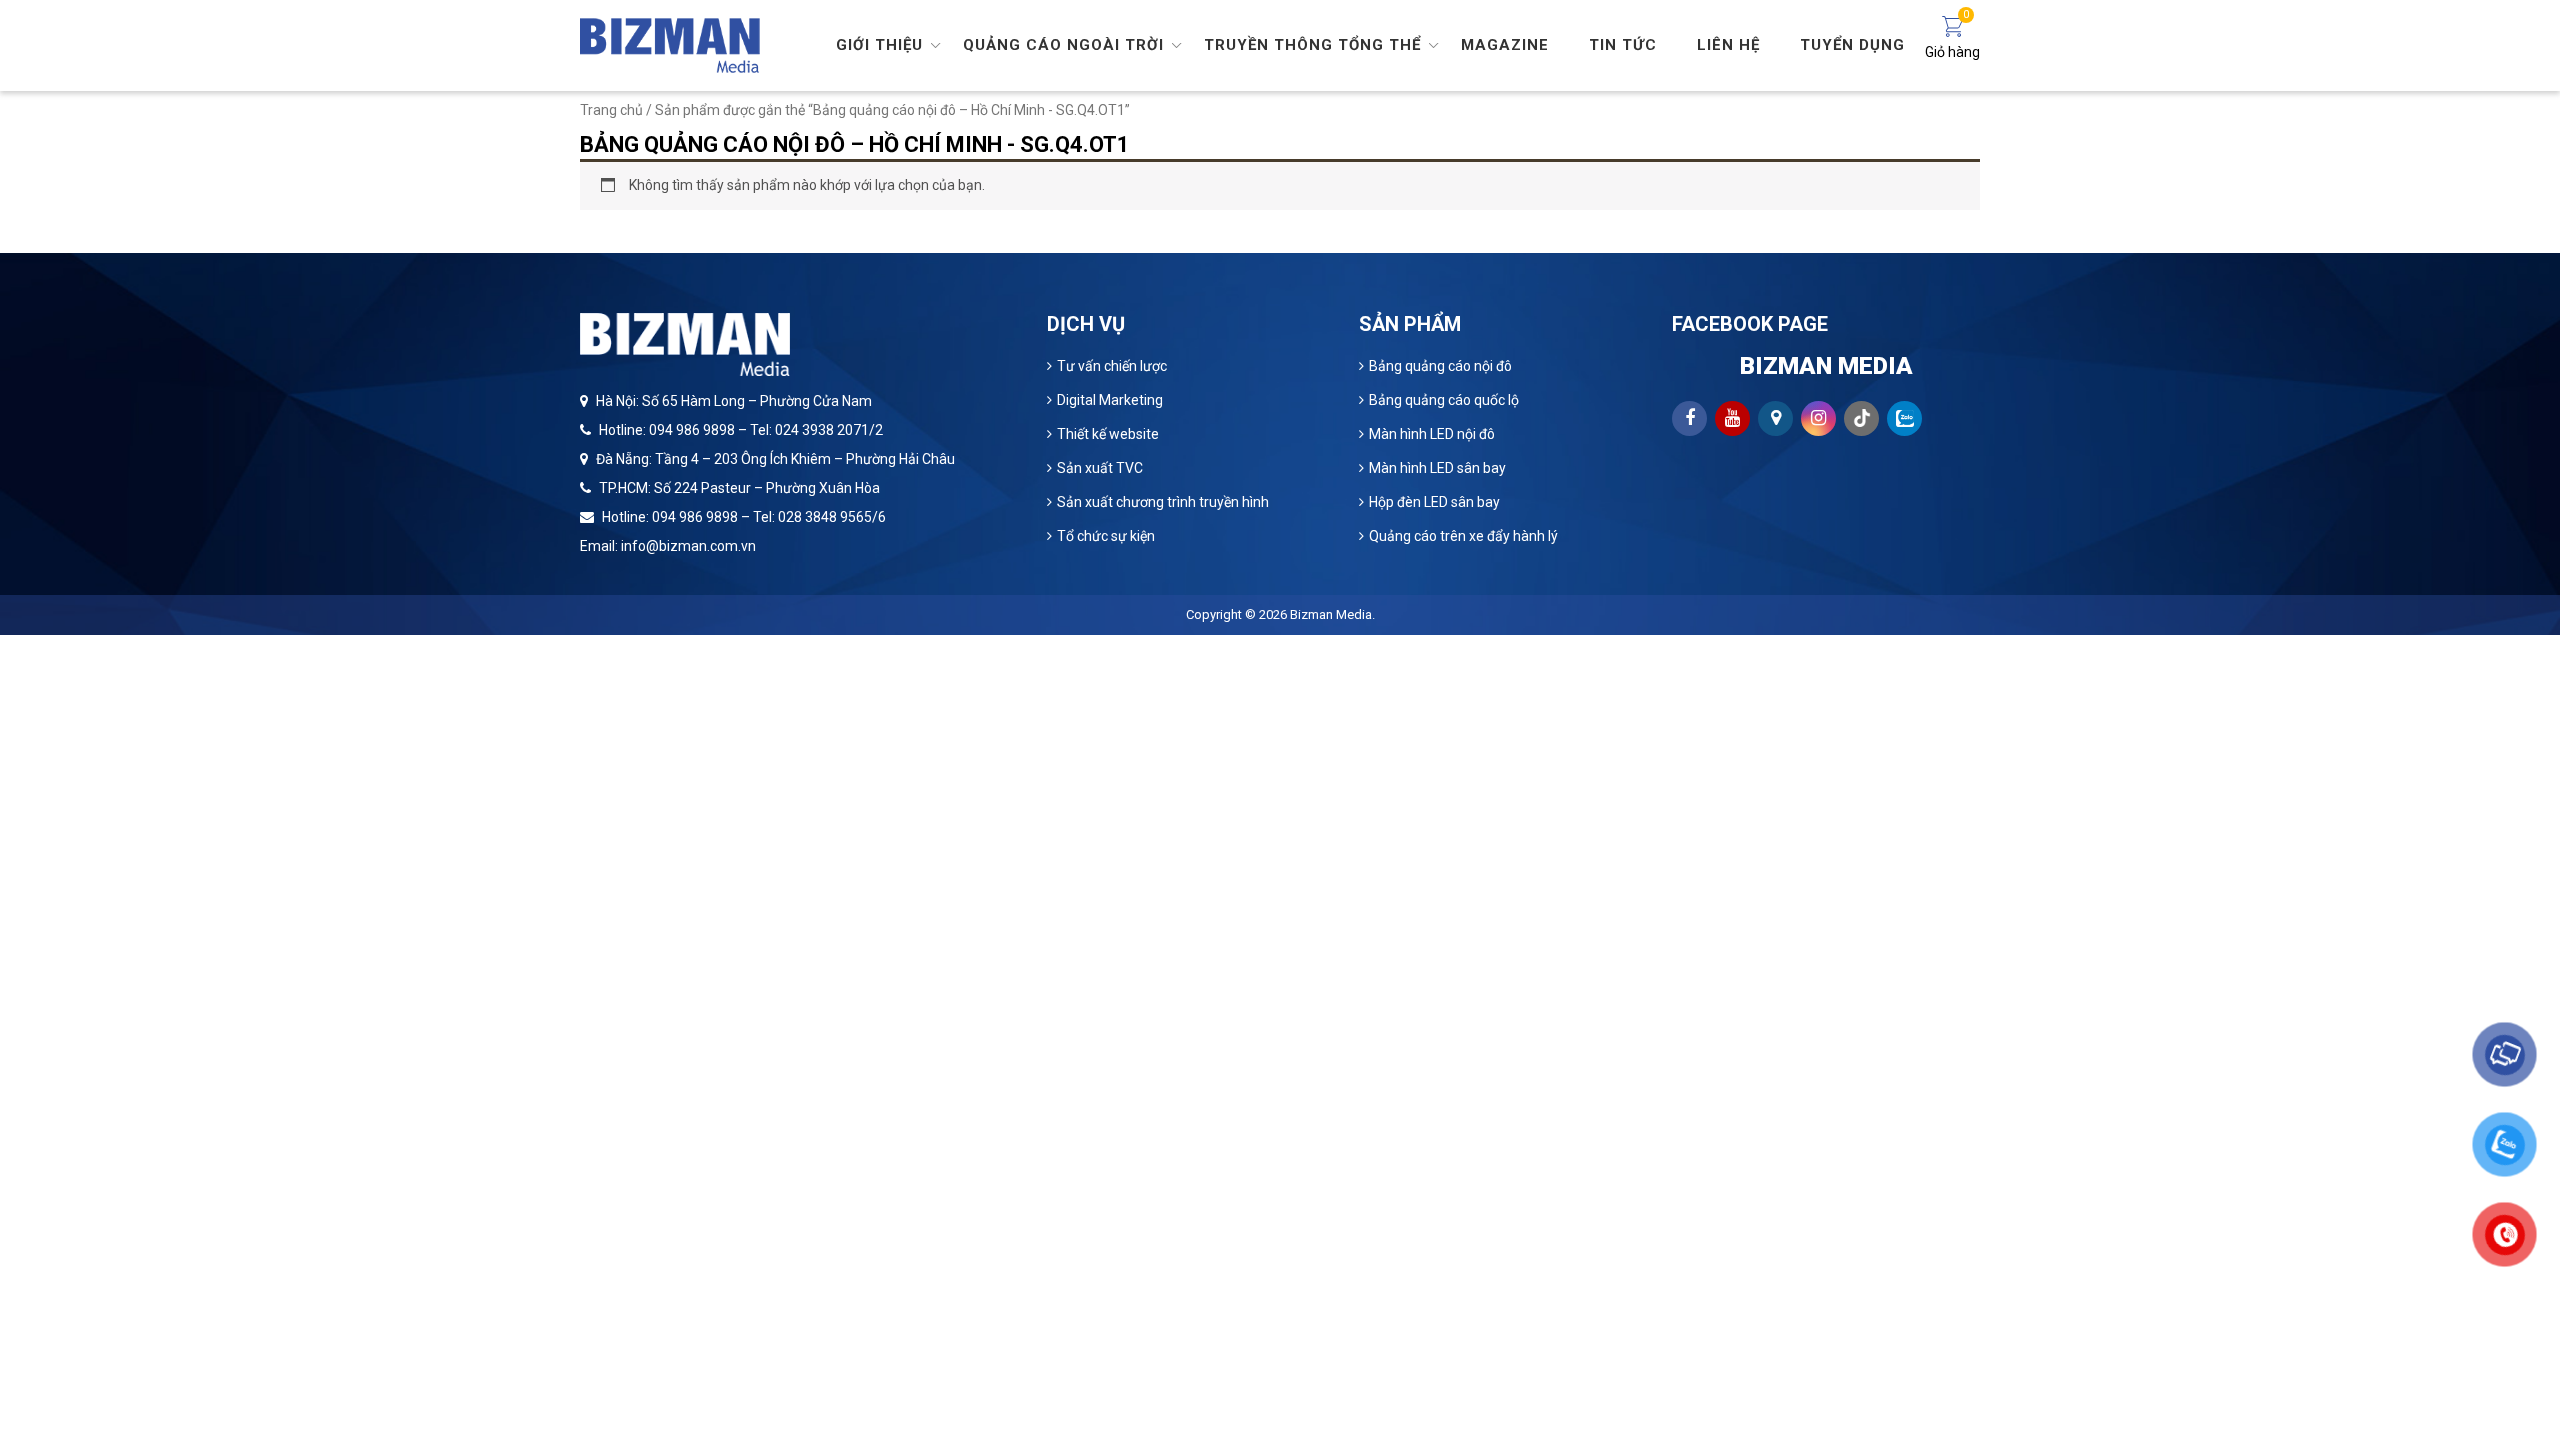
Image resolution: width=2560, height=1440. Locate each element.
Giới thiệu (879, 45)
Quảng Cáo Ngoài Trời (1063, 45)
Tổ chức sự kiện (1106, 536)
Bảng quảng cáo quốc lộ (1444, 400)
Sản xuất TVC (1100, 468)
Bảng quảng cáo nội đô (1440, 366)
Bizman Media (1331, 614)
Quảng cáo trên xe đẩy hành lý (1463, 536)
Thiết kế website (1108, 434)
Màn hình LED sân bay (1437, 468)
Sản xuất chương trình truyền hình (1163, 502)
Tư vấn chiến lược (1112, 366)
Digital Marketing (1110, 400)
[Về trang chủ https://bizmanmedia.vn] (670, 44)
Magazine (1505, 45)
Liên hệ (1728, 45)
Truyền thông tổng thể (1312, 45)
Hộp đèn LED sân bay (1434, 502)
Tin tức (1623, 45)
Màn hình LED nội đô (1432, 434)
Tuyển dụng (1852, 45)
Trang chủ (611, 110)
